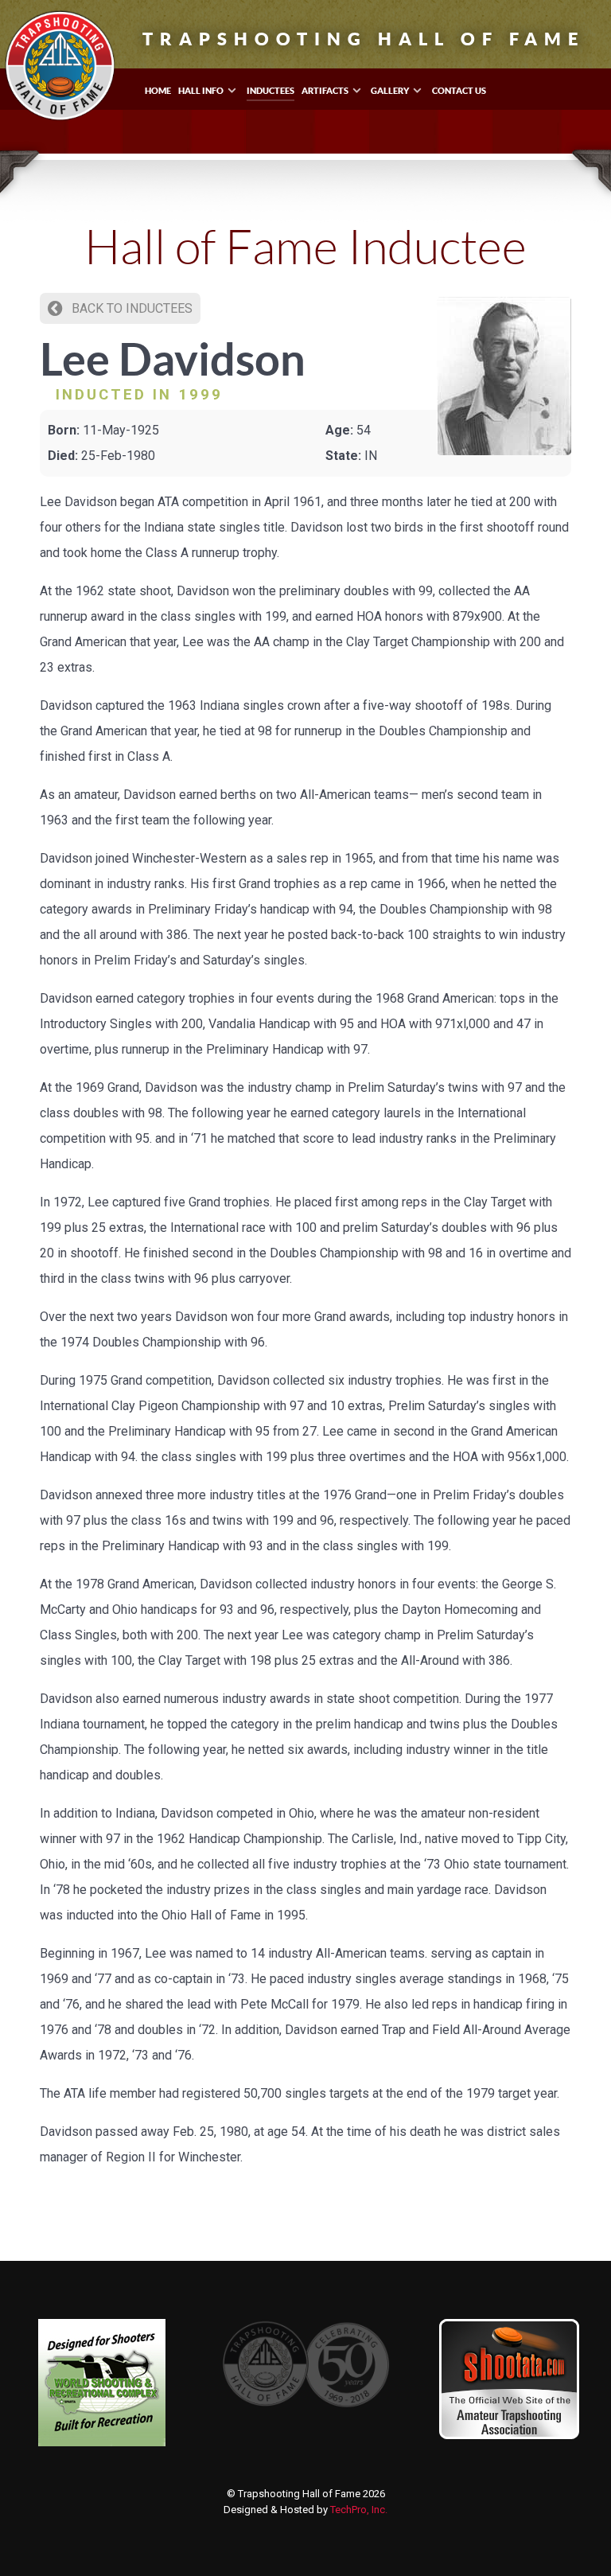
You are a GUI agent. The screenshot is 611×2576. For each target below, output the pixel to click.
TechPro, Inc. (359, 2510)
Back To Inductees (130, 308)
